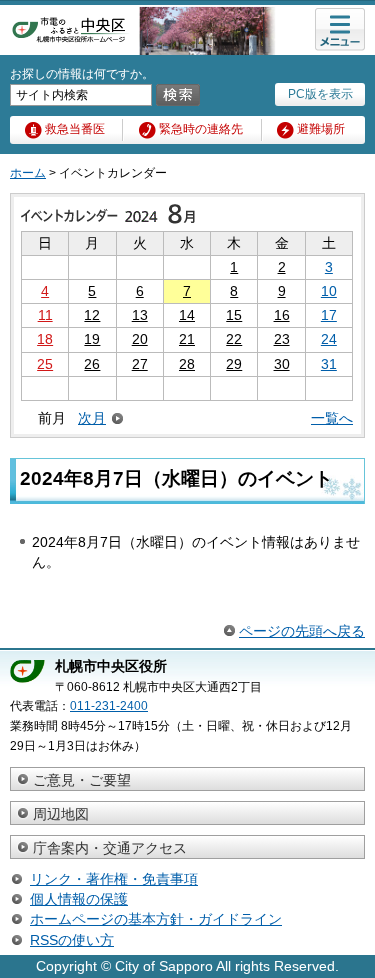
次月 (92, 418)
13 (140, 315)
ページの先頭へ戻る (302, 631)
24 (329, 339)
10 (329, 291)
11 (45, 315)
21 (187, 339)
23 (282, 339)
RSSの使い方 (72, 940)
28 (187, 364)
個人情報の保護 (79, 899)
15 (234, 315)
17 (329, 315)
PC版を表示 (320, 94)
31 (329, 364)
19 (92, 339)
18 (45, 339)
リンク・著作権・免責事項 (114, 879)
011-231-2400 (109, 706)
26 (92, 364)
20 (140, 339)
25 (45, 364)
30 (282, 364)
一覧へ (332, 418)
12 (92, 315)
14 (187, 315)
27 (140, 364)
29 (234, 364)
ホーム (28, 173)
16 (282, 315)
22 (234, 339)
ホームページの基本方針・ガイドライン (156, 919)
